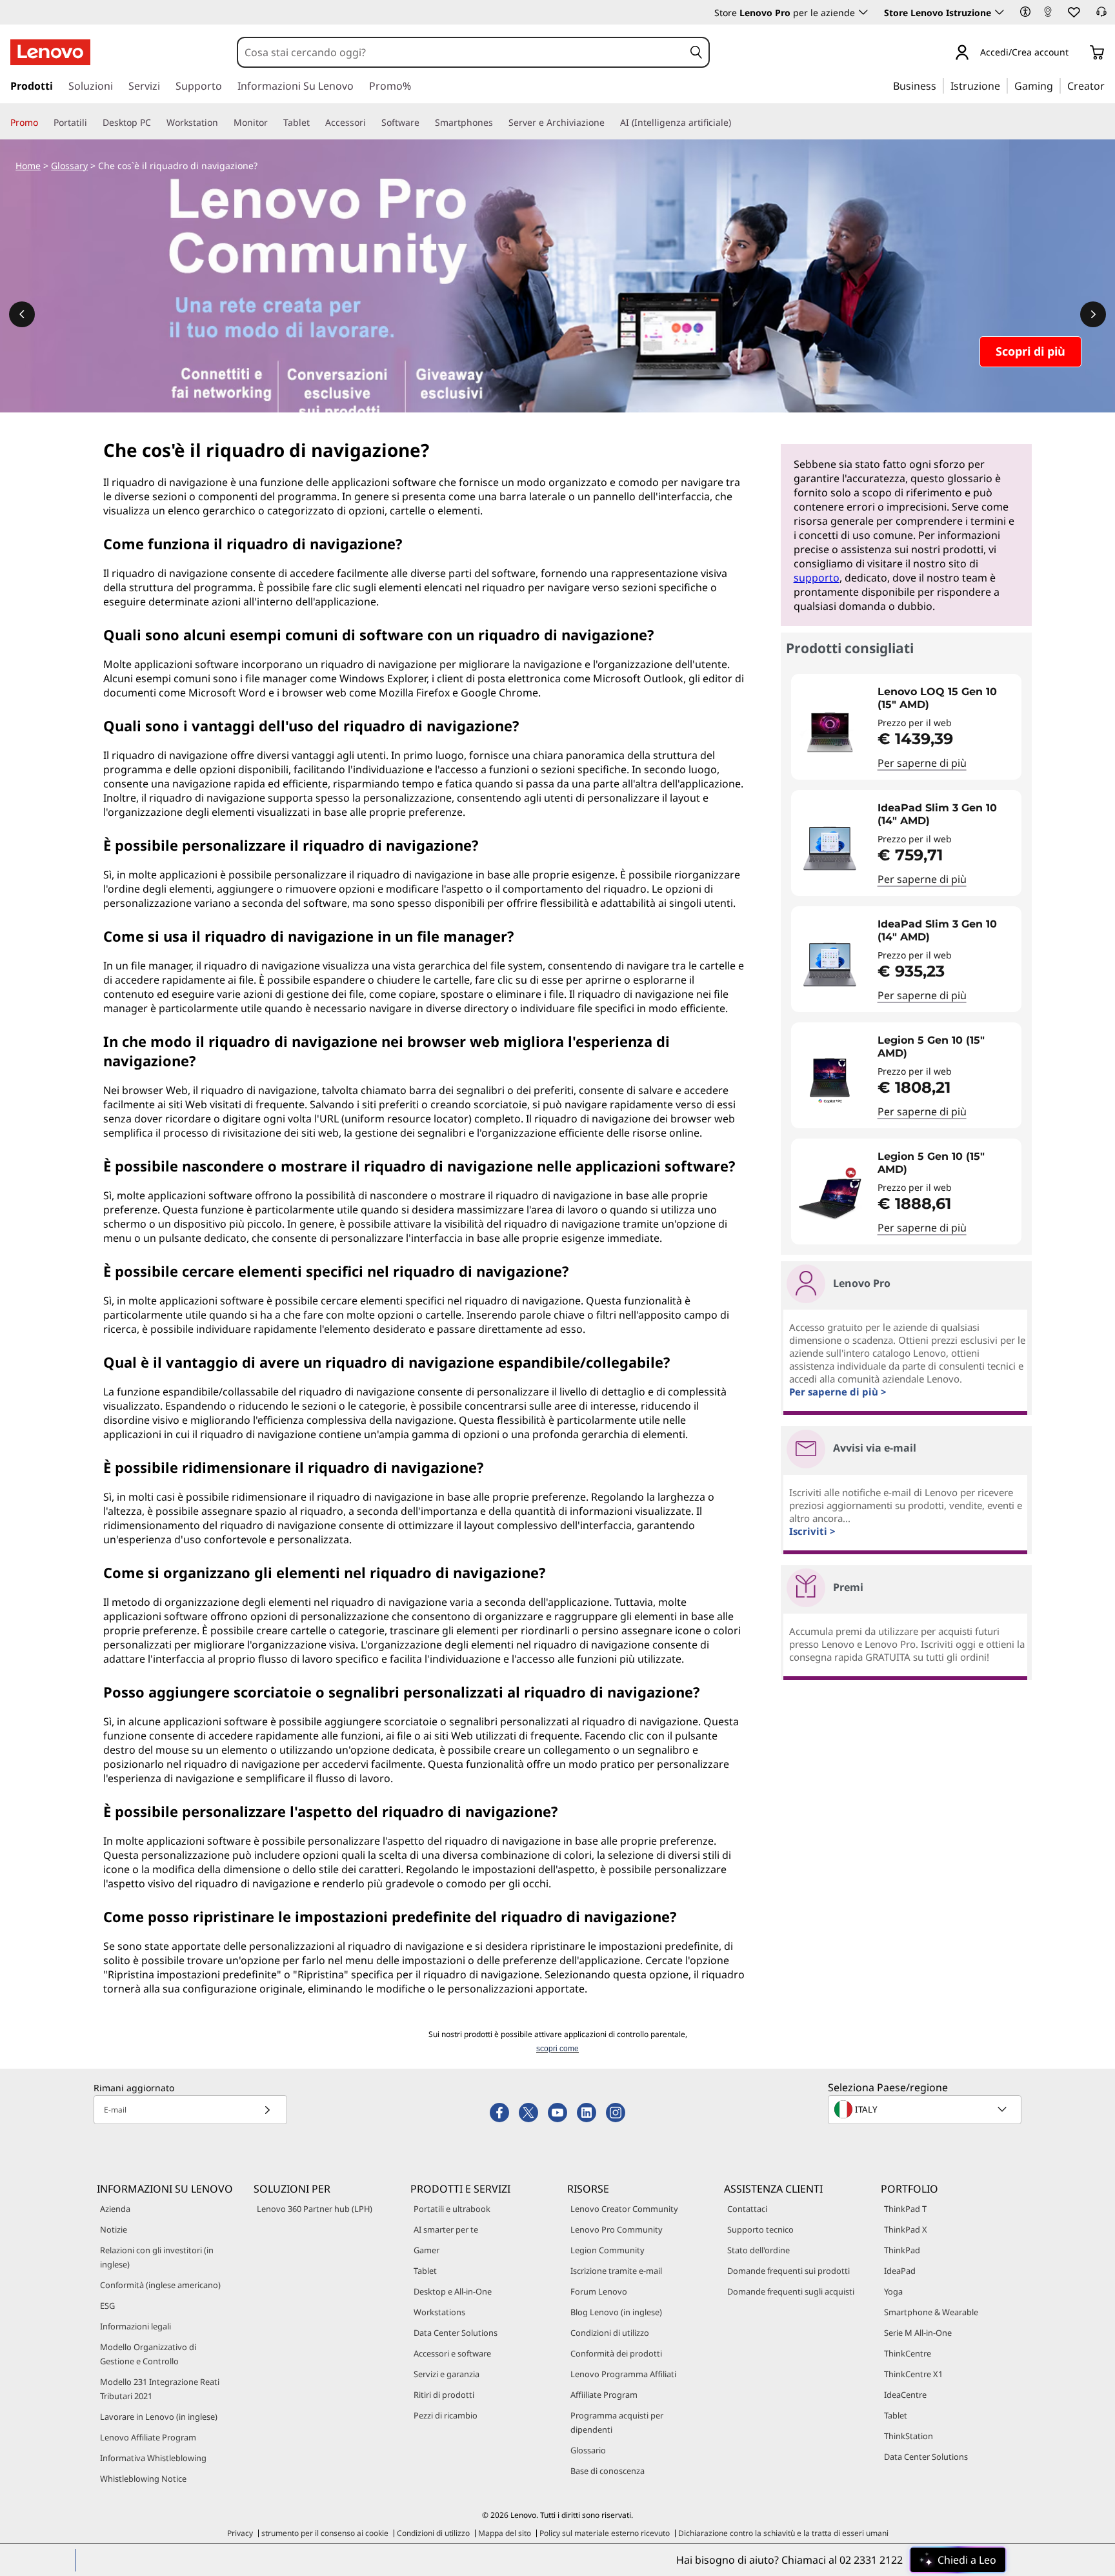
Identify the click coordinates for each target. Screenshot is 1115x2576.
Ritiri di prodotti (444, 2395)
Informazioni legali (136, 2326)
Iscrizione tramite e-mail (616, 2271)
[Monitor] (273, 123)
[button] (1025, 12)
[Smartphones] (498, 123)
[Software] (425, 123)
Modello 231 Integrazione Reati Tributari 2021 (160, 2389)
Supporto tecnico (760, 2229)
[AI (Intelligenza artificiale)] (736, 123)
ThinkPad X (906, 2229)
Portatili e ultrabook (452, 2209)
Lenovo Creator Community (624, 2209)
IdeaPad (900, 2271)
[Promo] (43, 123)
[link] (1048, 15)
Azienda (115, 2209)
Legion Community (608, 2250)
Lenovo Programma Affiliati (623, 2374)
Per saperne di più (922, 763)
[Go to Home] (50, 52)
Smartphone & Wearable (931, 2312)
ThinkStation (909, 2436)
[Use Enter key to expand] (1076, 53)
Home (28, 166)
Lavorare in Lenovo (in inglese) (159, 2417)
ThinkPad (902, 2250)
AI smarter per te (446, 2229)
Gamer (427, 2250)
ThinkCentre (908, 2353)
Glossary (69, 166)
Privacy (240, 2533)
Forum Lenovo (599, 2291)
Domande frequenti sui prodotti (789, 2271)
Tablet (425, 2271)
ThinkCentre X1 (913, 2374)
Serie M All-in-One (918, 2333)
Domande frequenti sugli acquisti (791, 2291)
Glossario (588, 2450)
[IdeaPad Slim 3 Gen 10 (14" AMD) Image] (830, 848)
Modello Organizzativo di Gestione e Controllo (148, 2354)
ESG (107, 2306)
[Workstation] (223, 123)
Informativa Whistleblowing (153, 2458)
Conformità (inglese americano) (160, 2285)
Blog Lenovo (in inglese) (616, 2312)
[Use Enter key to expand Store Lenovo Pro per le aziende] (863, 12)
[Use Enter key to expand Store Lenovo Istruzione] (999, 12)
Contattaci (747, 2209)
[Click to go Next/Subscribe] (267, 2110)
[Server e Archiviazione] (610, 123)
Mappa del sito (505, 2533)
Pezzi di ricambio (446, 2415)
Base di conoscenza (608, 2471)
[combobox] (461, 52)
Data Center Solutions (456, 2333)
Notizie (114, 2229)
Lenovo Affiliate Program (148, 2437)
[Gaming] (1057, 85)
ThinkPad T (905, 2209)
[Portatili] (92, 123)
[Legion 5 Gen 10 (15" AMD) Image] (830, 1080)
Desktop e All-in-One (453, 2291)
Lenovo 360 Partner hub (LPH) (315, 2209)
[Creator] (1109, 85)
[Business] (940, 85)
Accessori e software (452, 2353)
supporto (817, 578)
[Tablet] (315, 123)
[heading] (946, 698)
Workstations (439, 2312)
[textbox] (926, 2109)
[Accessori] (371, 123)
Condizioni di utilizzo (610, 2333)
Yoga (893, 2291)
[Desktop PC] (156, 123)
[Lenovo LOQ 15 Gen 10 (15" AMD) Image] (830, 732)
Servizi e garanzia (447, 2374)
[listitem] (906, 727)
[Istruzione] (1004, 85)
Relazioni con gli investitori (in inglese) (157, 2257)
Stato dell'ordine (758, 2250)
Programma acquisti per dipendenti (617, 2422)
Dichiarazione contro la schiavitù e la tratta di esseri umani (783, 2533)
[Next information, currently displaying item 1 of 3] (1093, 314)
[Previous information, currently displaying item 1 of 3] (22, 314)
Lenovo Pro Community (617, 2229)
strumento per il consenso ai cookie (325, 2533)
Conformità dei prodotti (616, 2353)
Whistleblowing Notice (143, 2479)
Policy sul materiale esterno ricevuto (605, 2533)
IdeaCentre (905, 2395)
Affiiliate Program (604, 2395)
